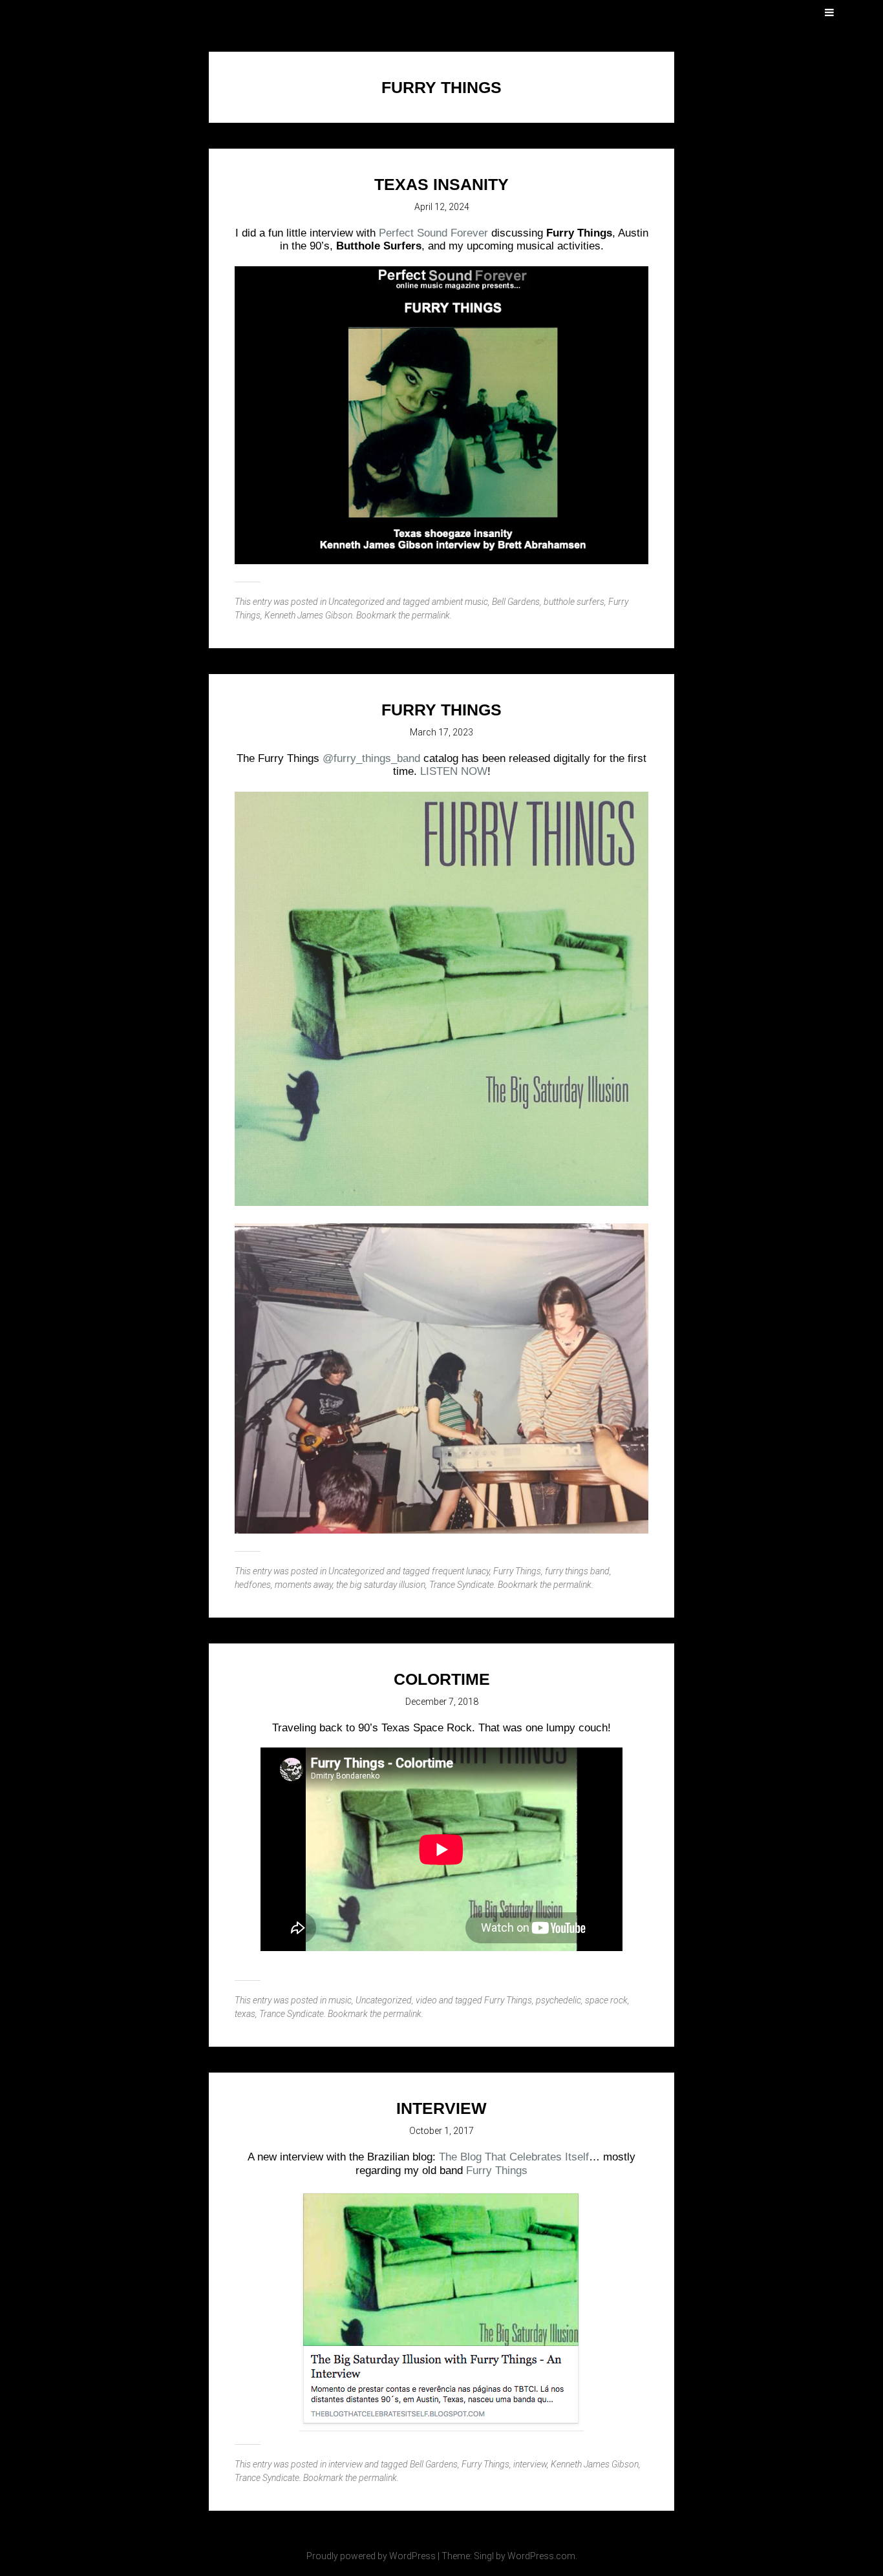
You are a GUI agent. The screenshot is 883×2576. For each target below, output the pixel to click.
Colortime (442, 1679)
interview (346, 2464)
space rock (606, 2000)
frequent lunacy (461, 1571)
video (426, 2000)
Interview (441, 2108)
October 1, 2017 (441, 2131)
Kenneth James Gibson (308, 615)
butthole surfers (574, 602)
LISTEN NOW (454, 771)
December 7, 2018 (442, 1702)
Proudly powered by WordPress (371, 2556)
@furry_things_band (371, 758)
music (340, 2000)
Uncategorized (356, 602)
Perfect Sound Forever (433, 233)
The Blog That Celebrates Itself (514, 2157)
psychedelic (559, 2000)
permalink (431, 615)
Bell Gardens (516, 602)
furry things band (577, 1571)
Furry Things (517, 1571)
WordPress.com (541, 2556)
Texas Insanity (441, 184)
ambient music (460, 602)
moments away (303, 1585)
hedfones (253, 1585)
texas (245, 2014)
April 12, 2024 (442, 207)
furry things (441, 710)
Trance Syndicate (462, 1585)
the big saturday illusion (381, 1585)
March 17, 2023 (441, 732)
